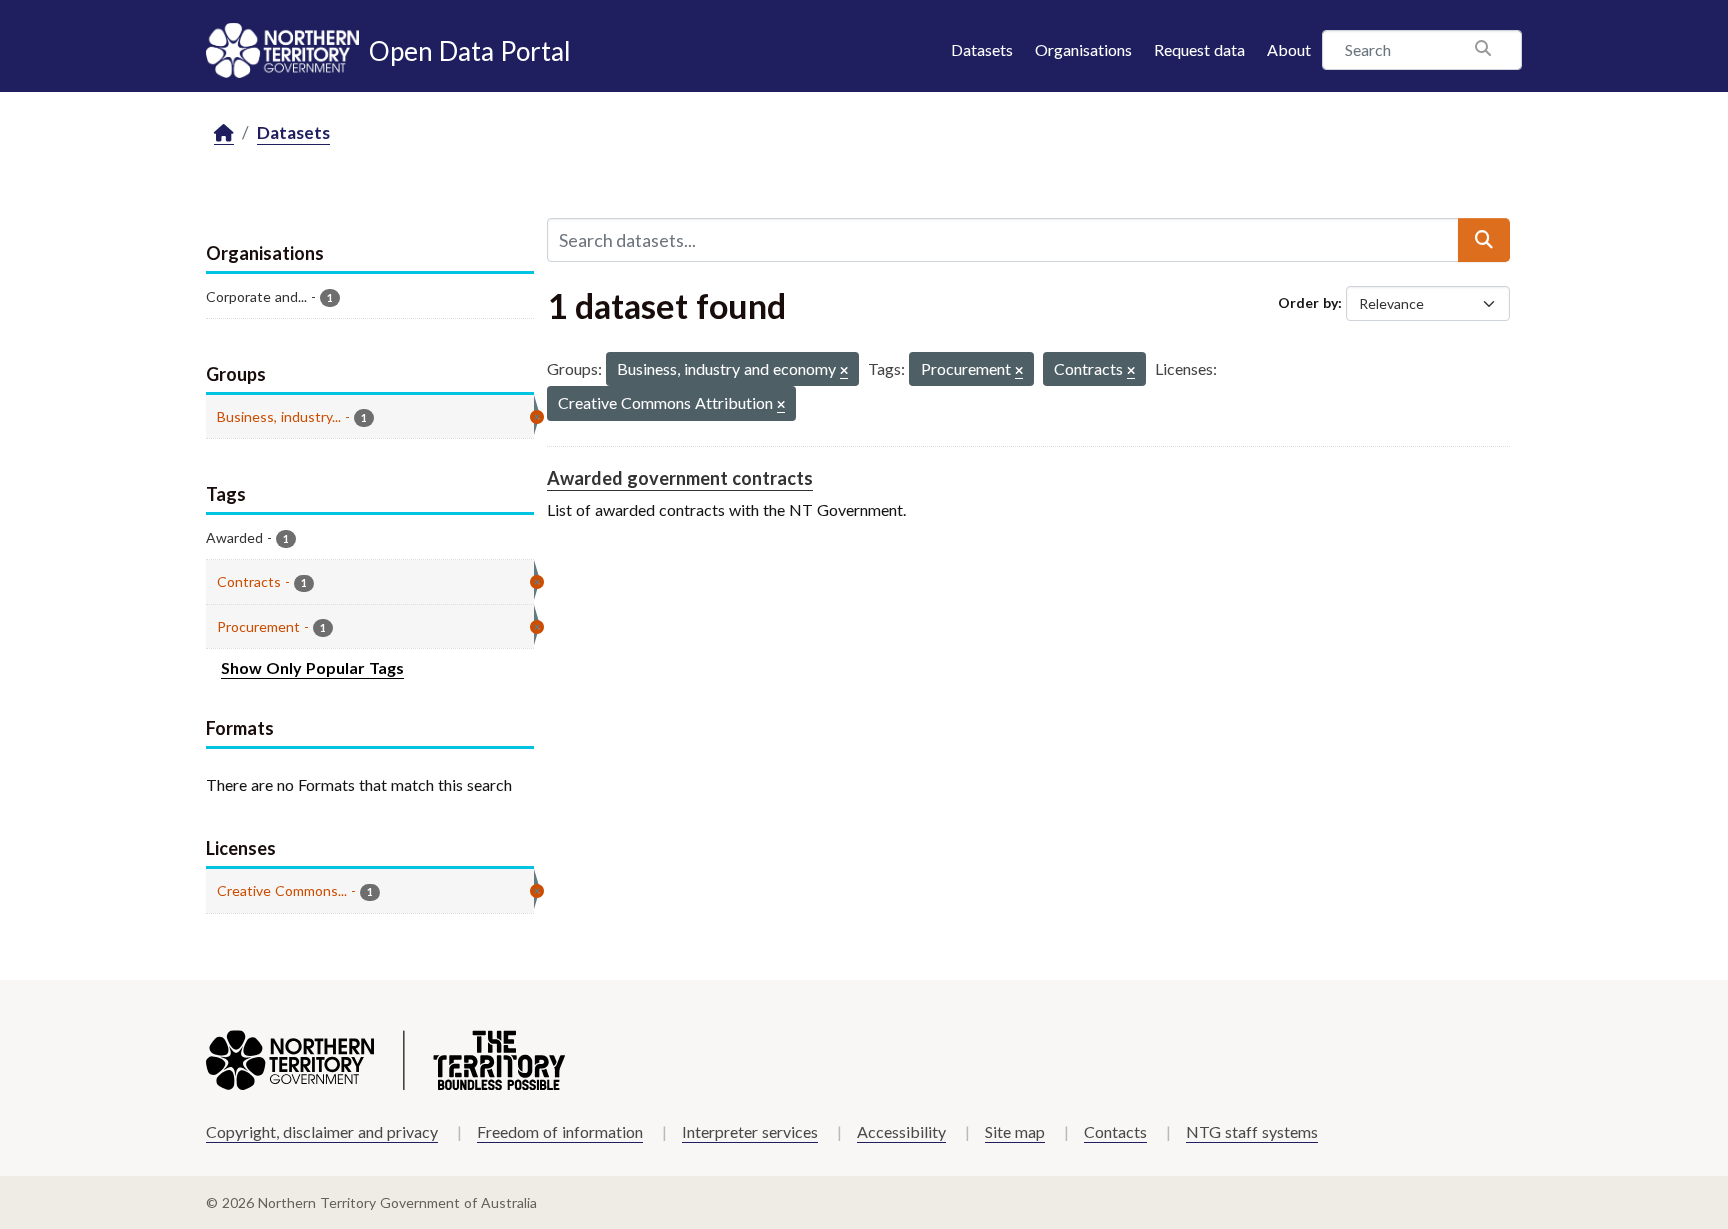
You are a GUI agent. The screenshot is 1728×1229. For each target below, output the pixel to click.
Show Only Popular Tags (312, 667)
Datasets (982, 49)
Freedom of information (560, 1131)
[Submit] (1484, 240)
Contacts (1115, 1131)
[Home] (224, 133)
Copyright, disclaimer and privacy (322, 1131)
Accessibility (901, 1131)
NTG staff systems (1252, 1131)
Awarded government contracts (680, 478)
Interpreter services (750, 1131)
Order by (1308, 302)
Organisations (1083, 49)
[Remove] (844, 371)
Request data (1199, 49)
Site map (1015, 1131)
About (1289, 49)
